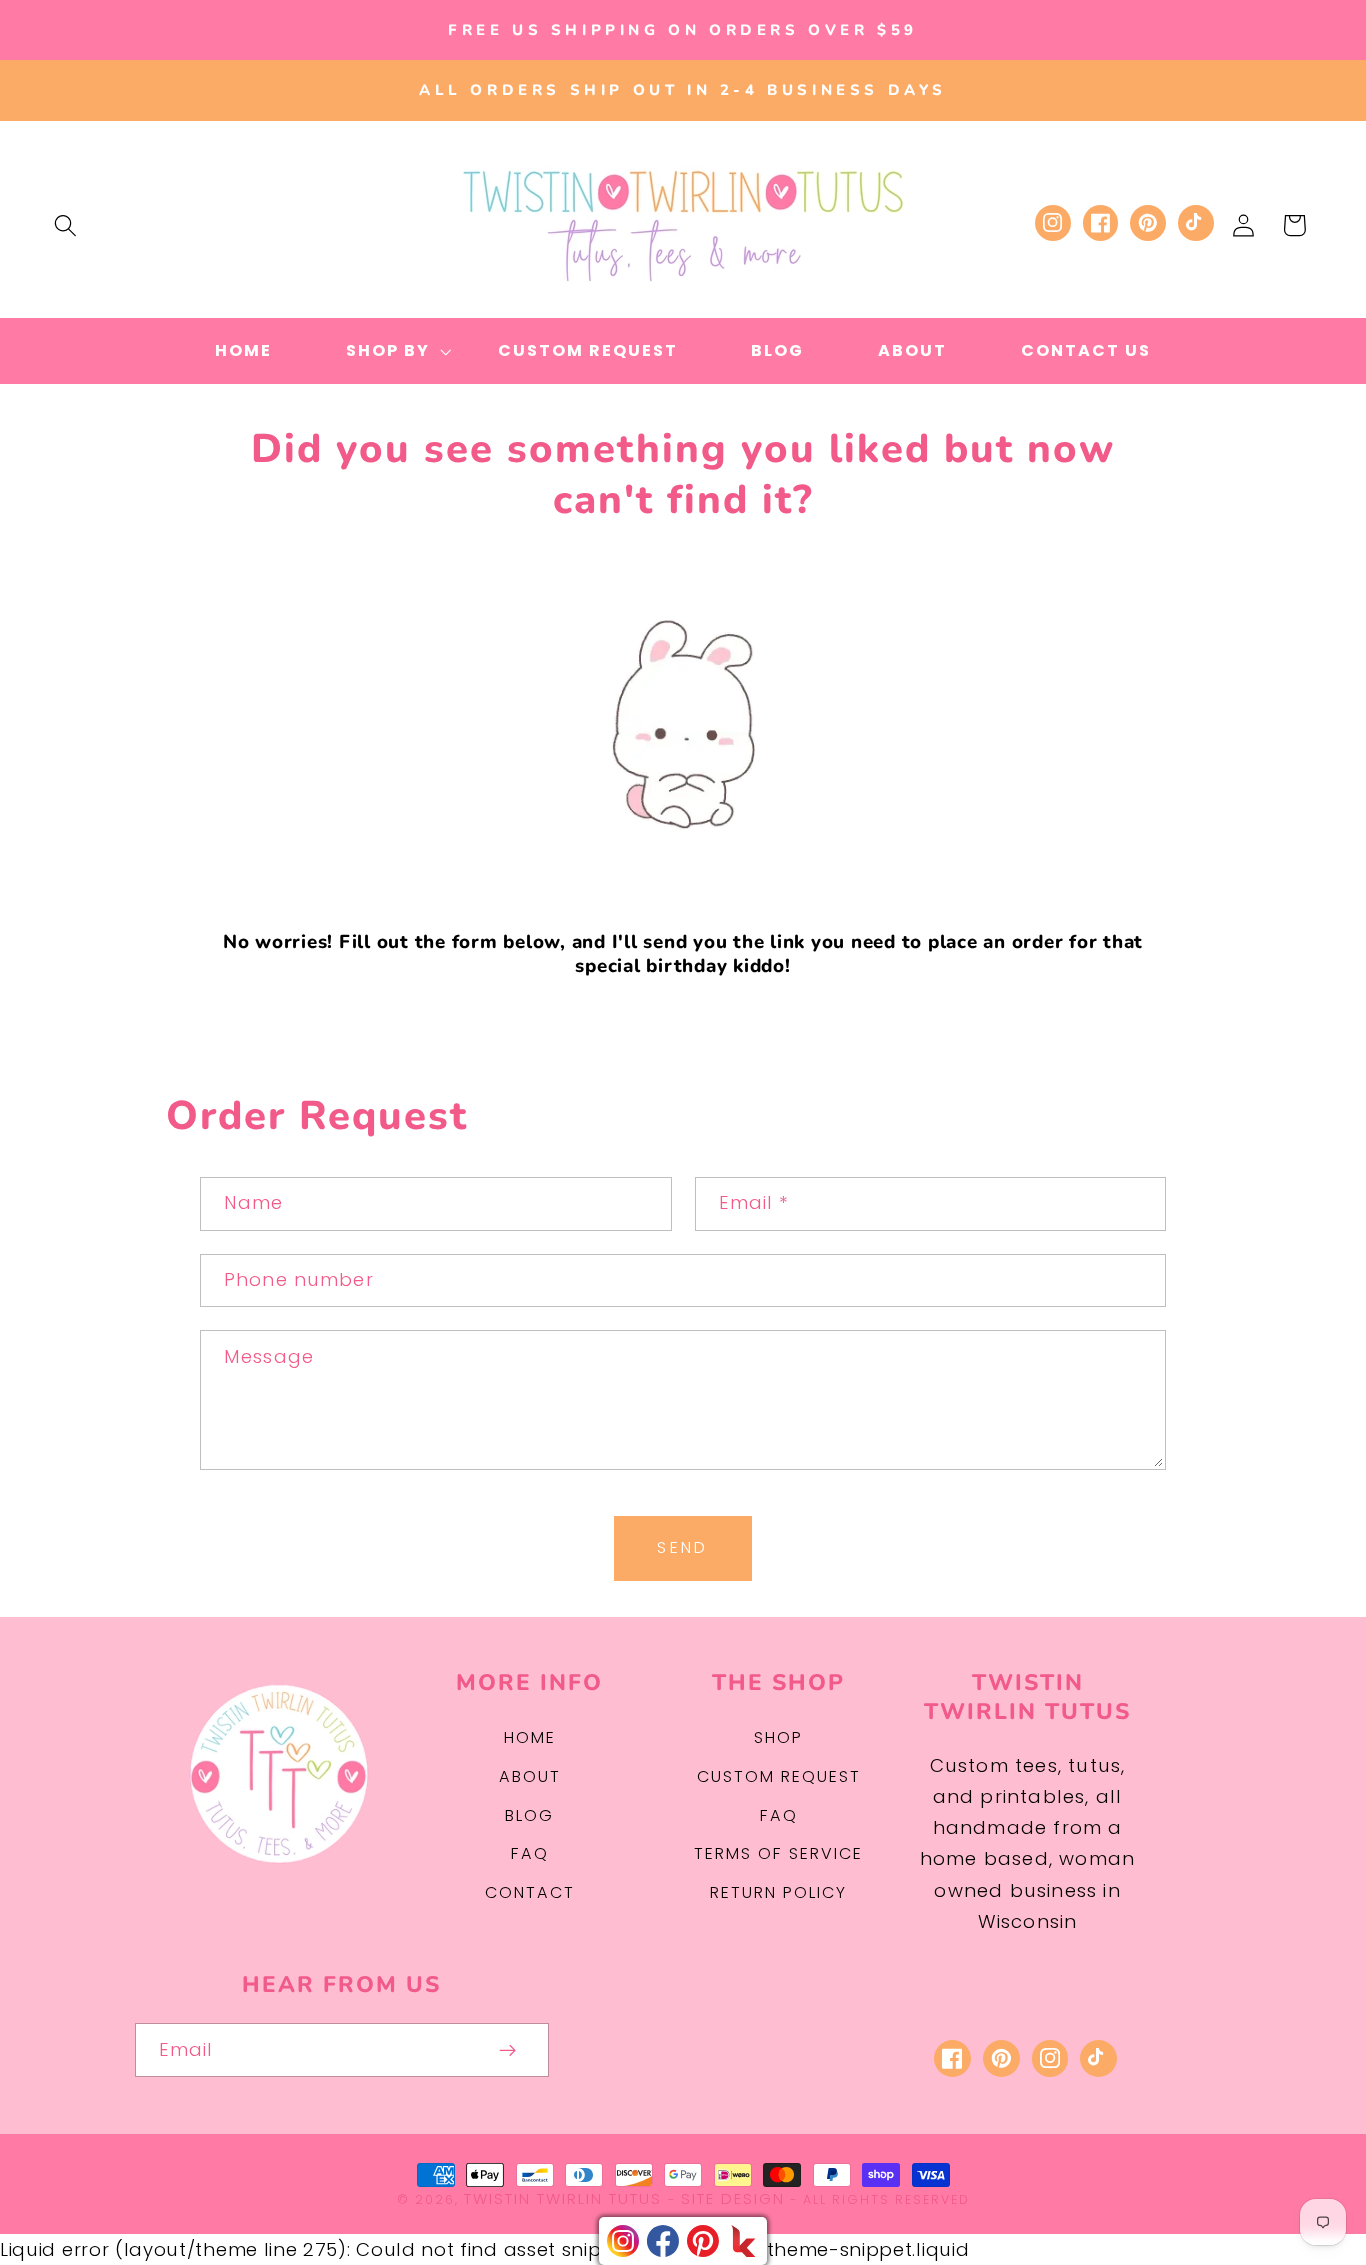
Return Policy (778, 1892)
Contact (530, 1892)
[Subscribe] (507, 2050)
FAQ (530, 1853)
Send (683, 1547)
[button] (65, 225)
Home (530, 1737)
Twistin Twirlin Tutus (563, 2198)
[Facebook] (663, 2241)
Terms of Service (778, 1853)
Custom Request (779, 1776)
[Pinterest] (703, 2241)
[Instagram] (623, 2241)
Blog (529, 1815)
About (530, 1776)
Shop (778, 1737)
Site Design (733, 2198)
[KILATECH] (743, 2241)
